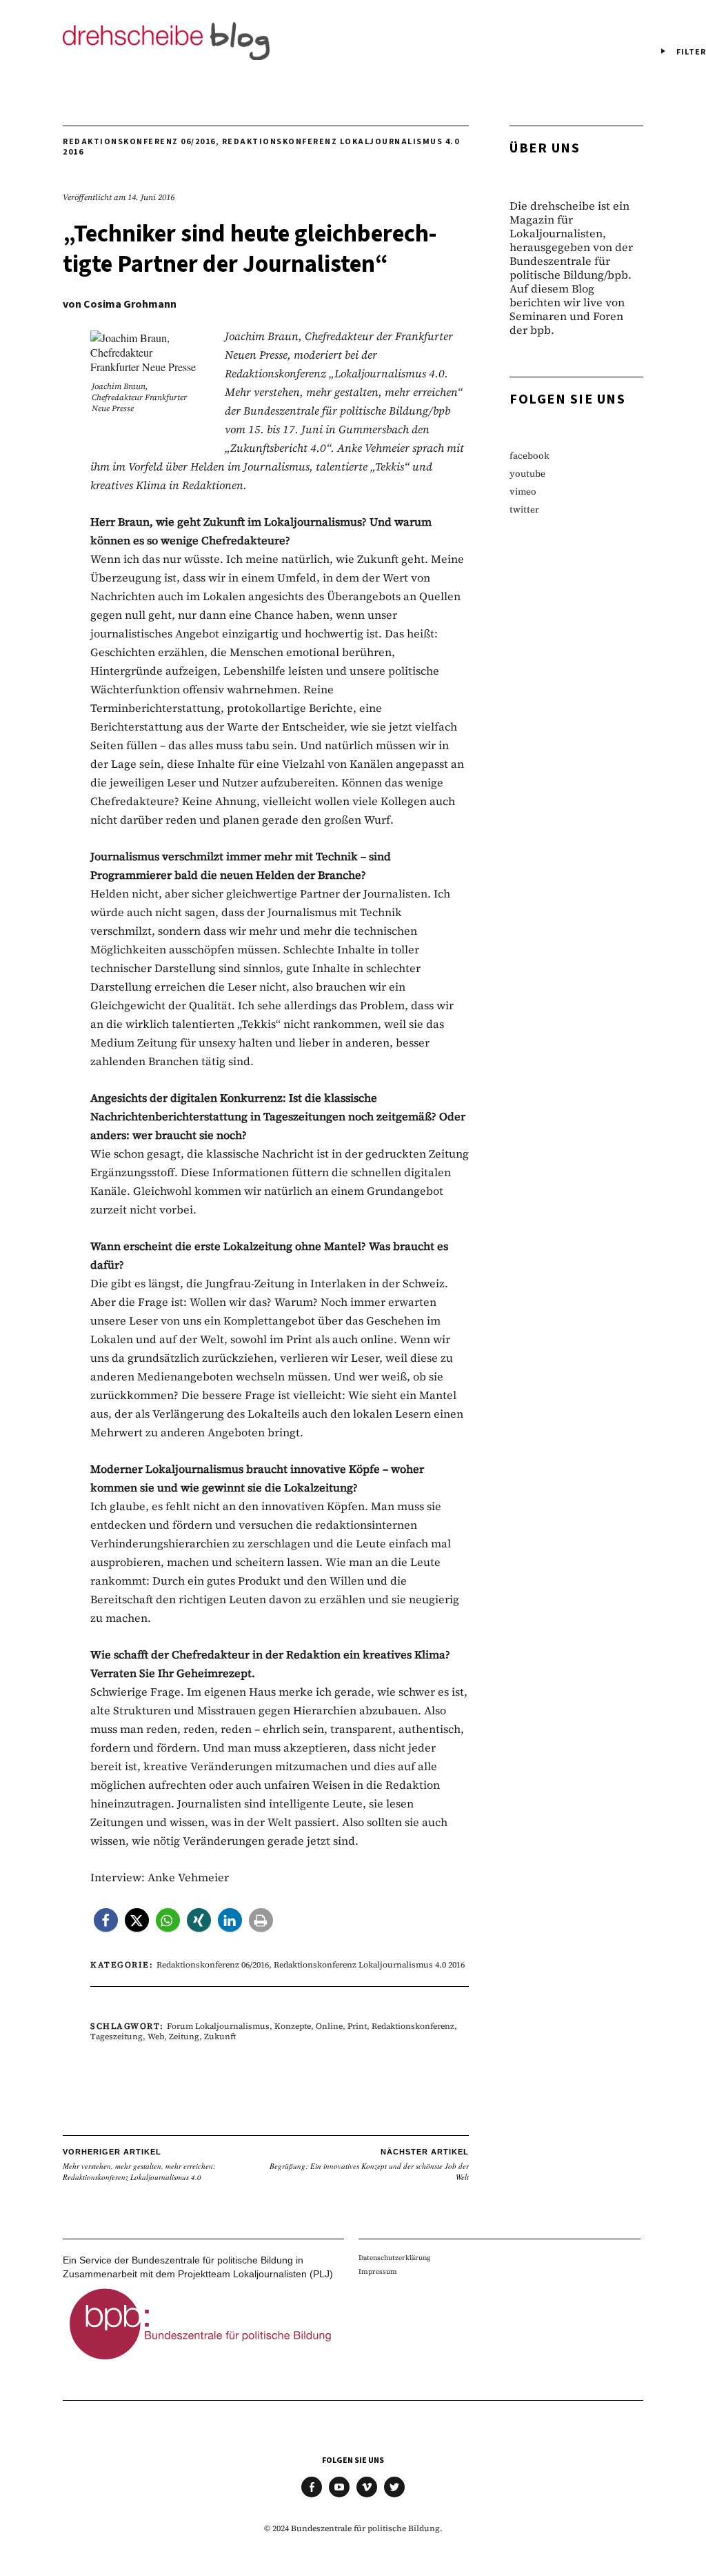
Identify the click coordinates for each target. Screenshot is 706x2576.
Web (156, 2037)
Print (357, 2026)
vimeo (523, 492)
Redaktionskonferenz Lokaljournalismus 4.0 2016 (261, 147)
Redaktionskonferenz (413, 2026)
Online (329, 2026)
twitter (524, 509)
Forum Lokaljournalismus (218, 2026)
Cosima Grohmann (130, 304)
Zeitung (184, 2037)
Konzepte (293, 2026)
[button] (106, 1920)
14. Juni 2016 (151, 197)
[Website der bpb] (201, 2364)
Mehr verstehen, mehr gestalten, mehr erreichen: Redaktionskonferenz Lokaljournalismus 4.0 (139, 2165)
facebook (529, 456)
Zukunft (220, 2037)
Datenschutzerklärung (395, 2258)
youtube (527, 474)
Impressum (378, 2271)
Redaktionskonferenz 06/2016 (139, 142)
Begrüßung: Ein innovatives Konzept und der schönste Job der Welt (369, 2165)
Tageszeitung (117, 2037)
